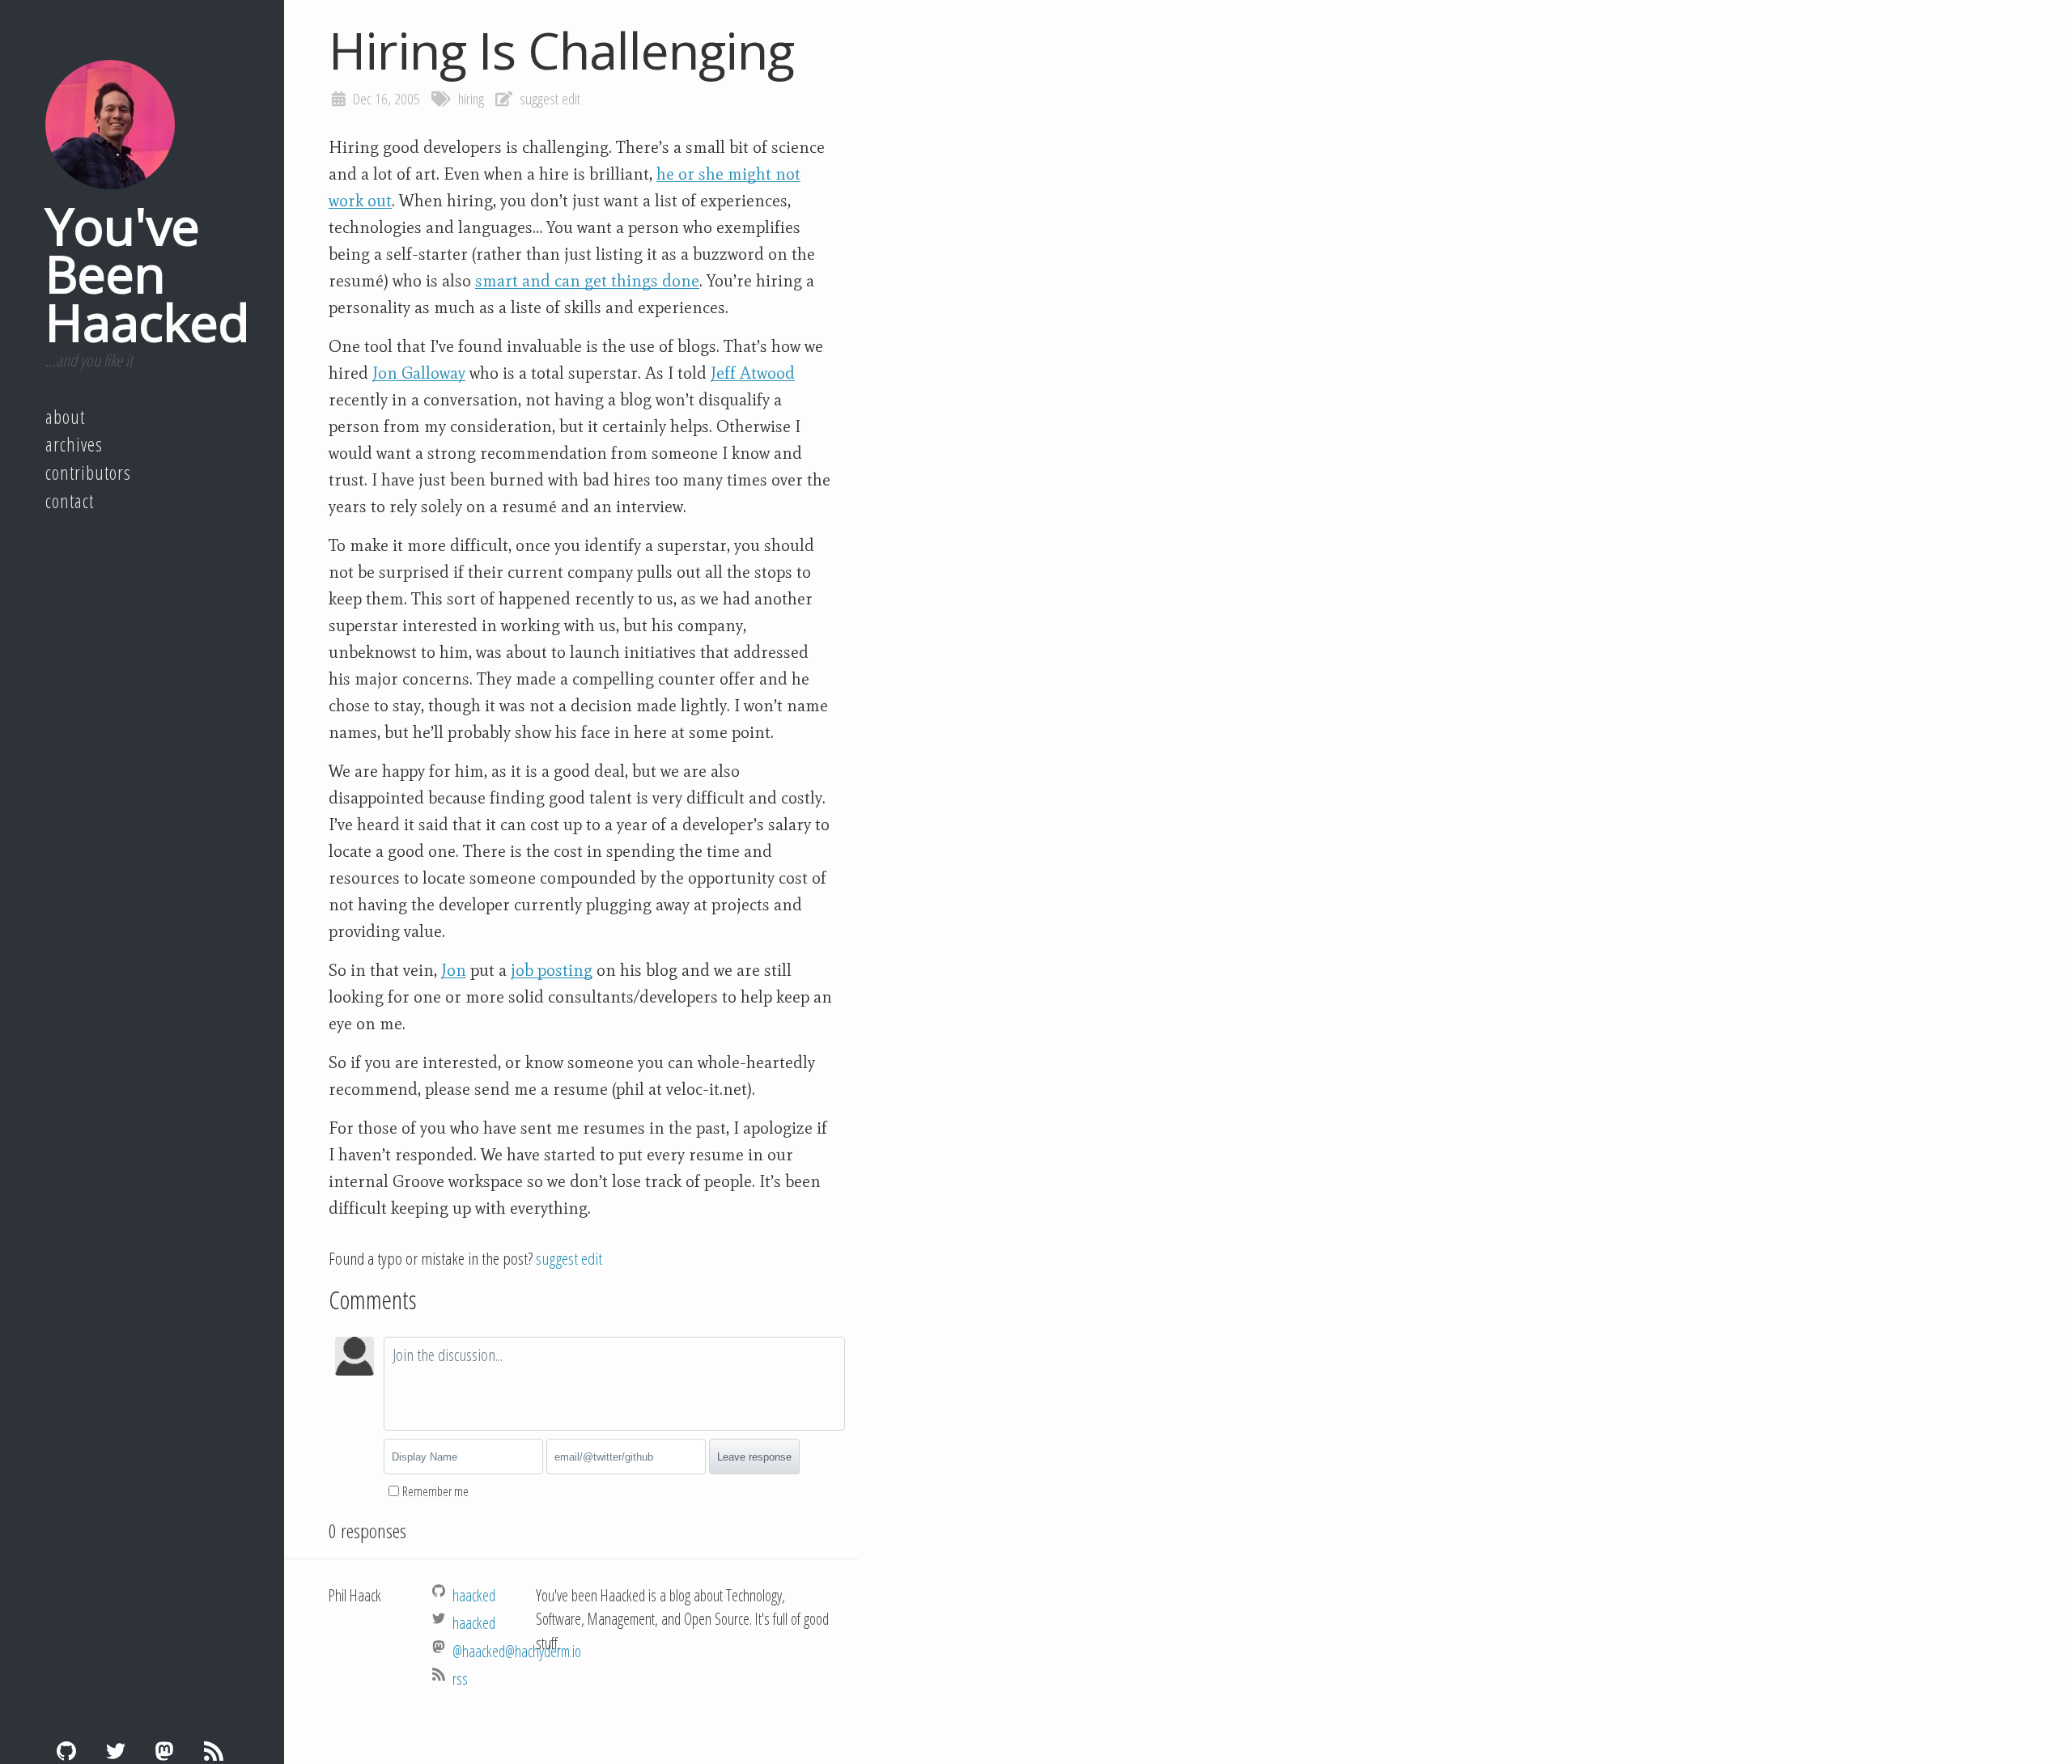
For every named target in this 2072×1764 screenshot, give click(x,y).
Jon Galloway (419, 373)
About (65, 417)
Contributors (88, 473)
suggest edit (550, 99)
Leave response (754, 1457)
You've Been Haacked (147, 274)
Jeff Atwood (753, 373)
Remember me (435, 1491)
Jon (454, 970)
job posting (552, 970)
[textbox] (614, 1384)
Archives (74, 444)
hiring (471, 99)
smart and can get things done (587, 281)
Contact (70, 501)
